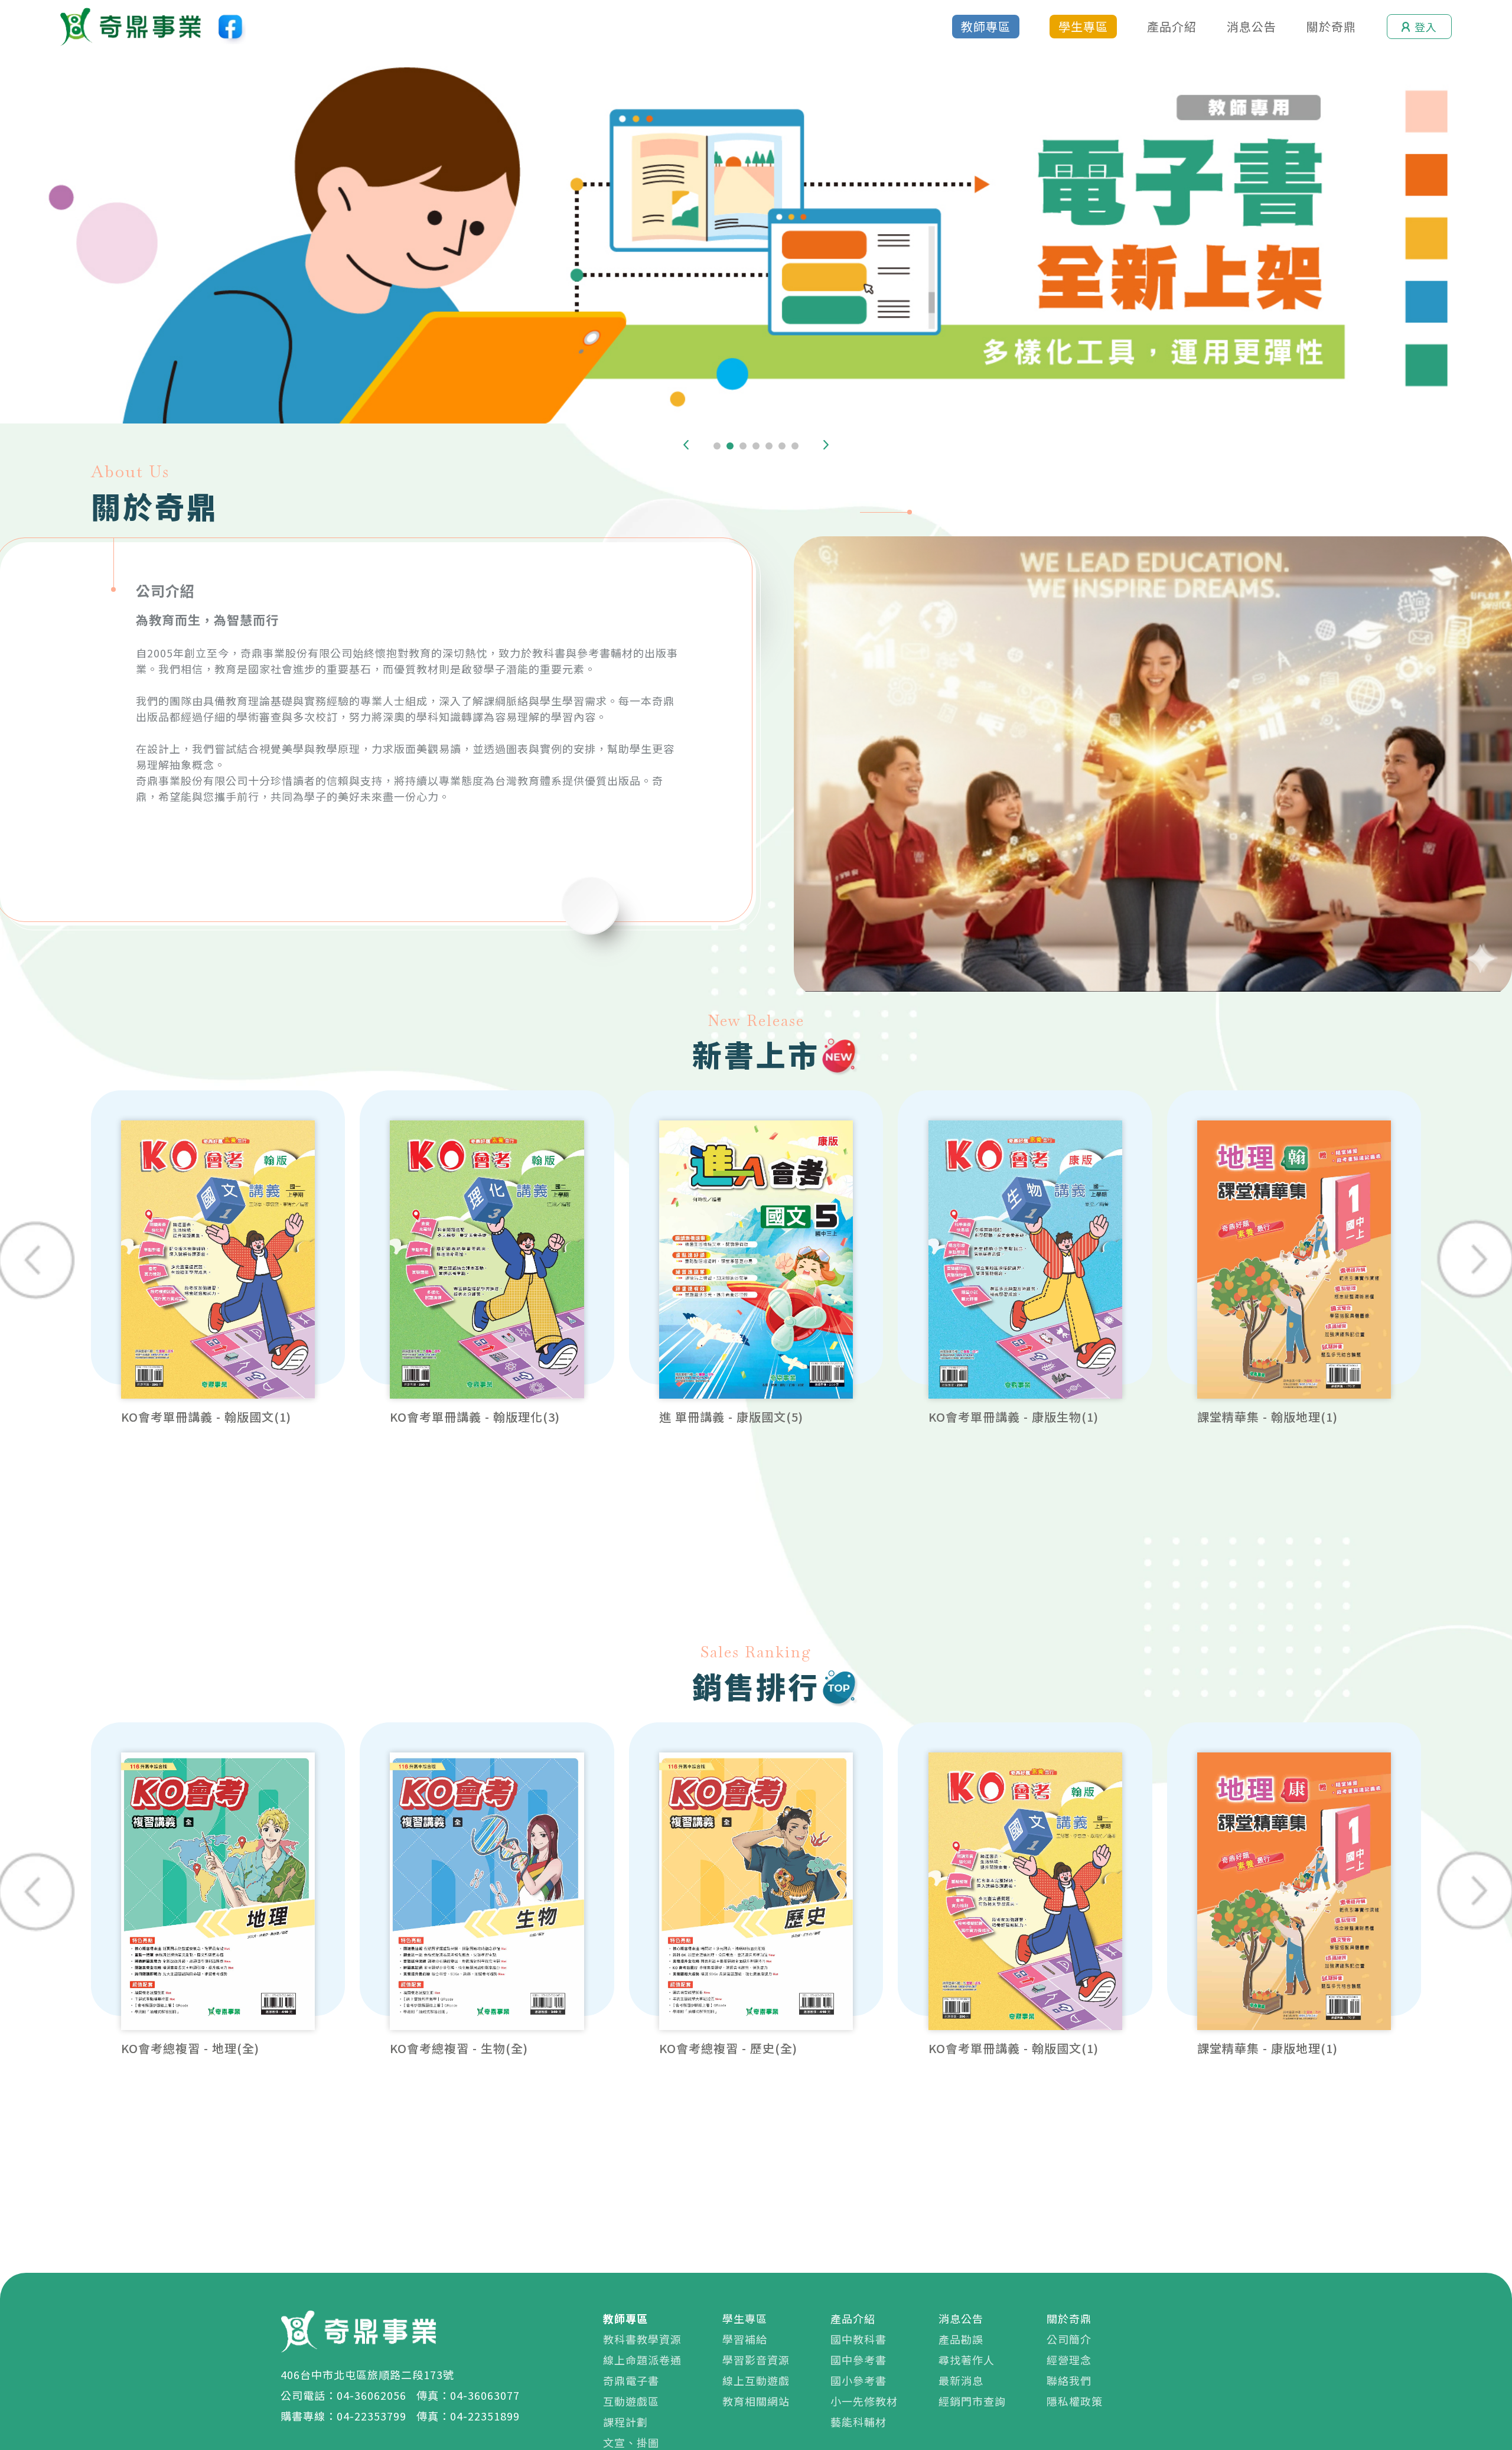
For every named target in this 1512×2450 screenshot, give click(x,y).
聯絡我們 (1069, 2380)
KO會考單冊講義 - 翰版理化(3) (475, 1417)
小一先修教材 (864, 2401)
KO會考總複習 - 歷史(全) (728, 2048)
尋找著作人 (967, 2360)
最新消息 (961, 2380)
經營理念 (1069, 2360)
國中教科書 (858, 2339)
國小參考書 (858, 2380)
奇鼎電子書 (631, 2380)
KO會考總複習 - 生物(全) (459, 2048)
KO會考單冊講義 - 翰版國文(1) (206, 1417)
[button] (686, 445)
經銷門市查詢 (972, 2401)
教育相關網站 (756, 2401)
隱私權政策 (1075, 2401)
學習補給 (745, 2339)
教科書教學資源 (642, 2339)
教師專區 (986, 26)
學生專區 (1083, 26)
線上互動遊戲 (756, 2380)
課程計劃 (625, 2422)
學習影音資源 (756, 2360)
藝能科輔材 (858, 2422)
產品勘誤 (961, 2339)
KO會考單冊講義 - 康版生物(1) (1014, 1417)
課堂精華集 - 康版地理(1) (1267, 2048)
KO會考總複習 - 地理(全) (190, 2048)
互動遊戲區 (631, 2401)
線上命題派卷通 (642, 2360)
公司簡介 (1069, 2339)
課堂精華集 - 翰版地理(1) (1267, 1417)
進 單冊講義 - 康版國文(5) (731, 1417)
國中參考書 (858, 2360)
